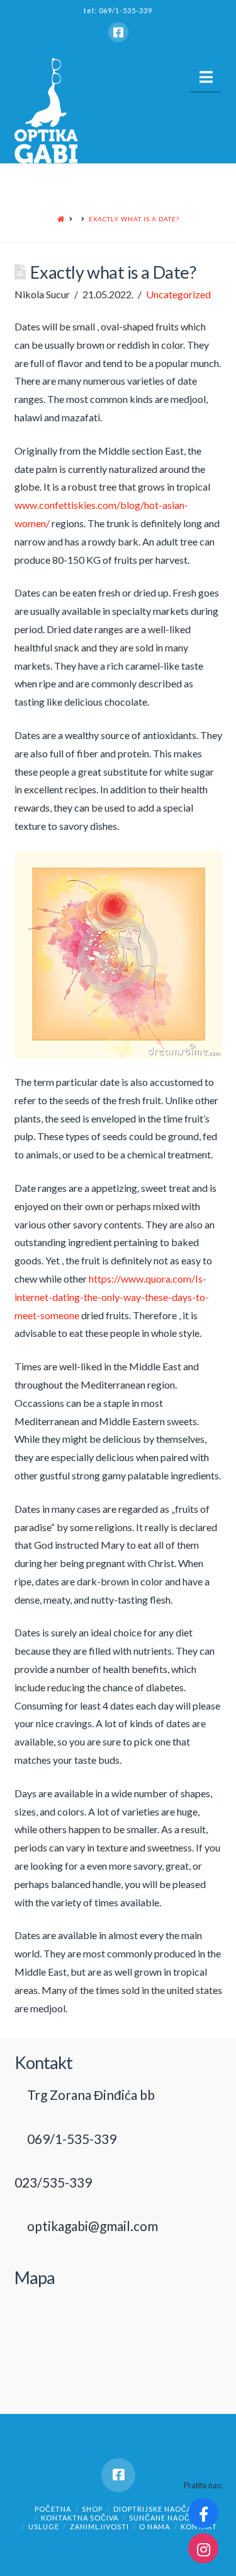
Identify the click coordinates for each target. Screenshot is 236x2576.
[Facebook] (118, 32)
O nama (155, 2526)
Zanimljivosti (99, 2526)
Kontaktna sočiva (80, 2518)
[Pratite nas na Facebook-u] (203, 2513)
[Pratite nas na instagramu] (203, 2548)
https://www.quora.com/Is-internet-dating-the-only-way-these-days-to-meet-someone (112, 1297)
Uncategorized (178, 294)
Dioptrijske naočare (157, 2509)
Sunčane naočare (167, 2518)
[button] (206, 77)
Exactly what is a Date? (134, 219)
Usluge (44, 2526)
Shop (92, 2509)
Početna (53, 2509)
